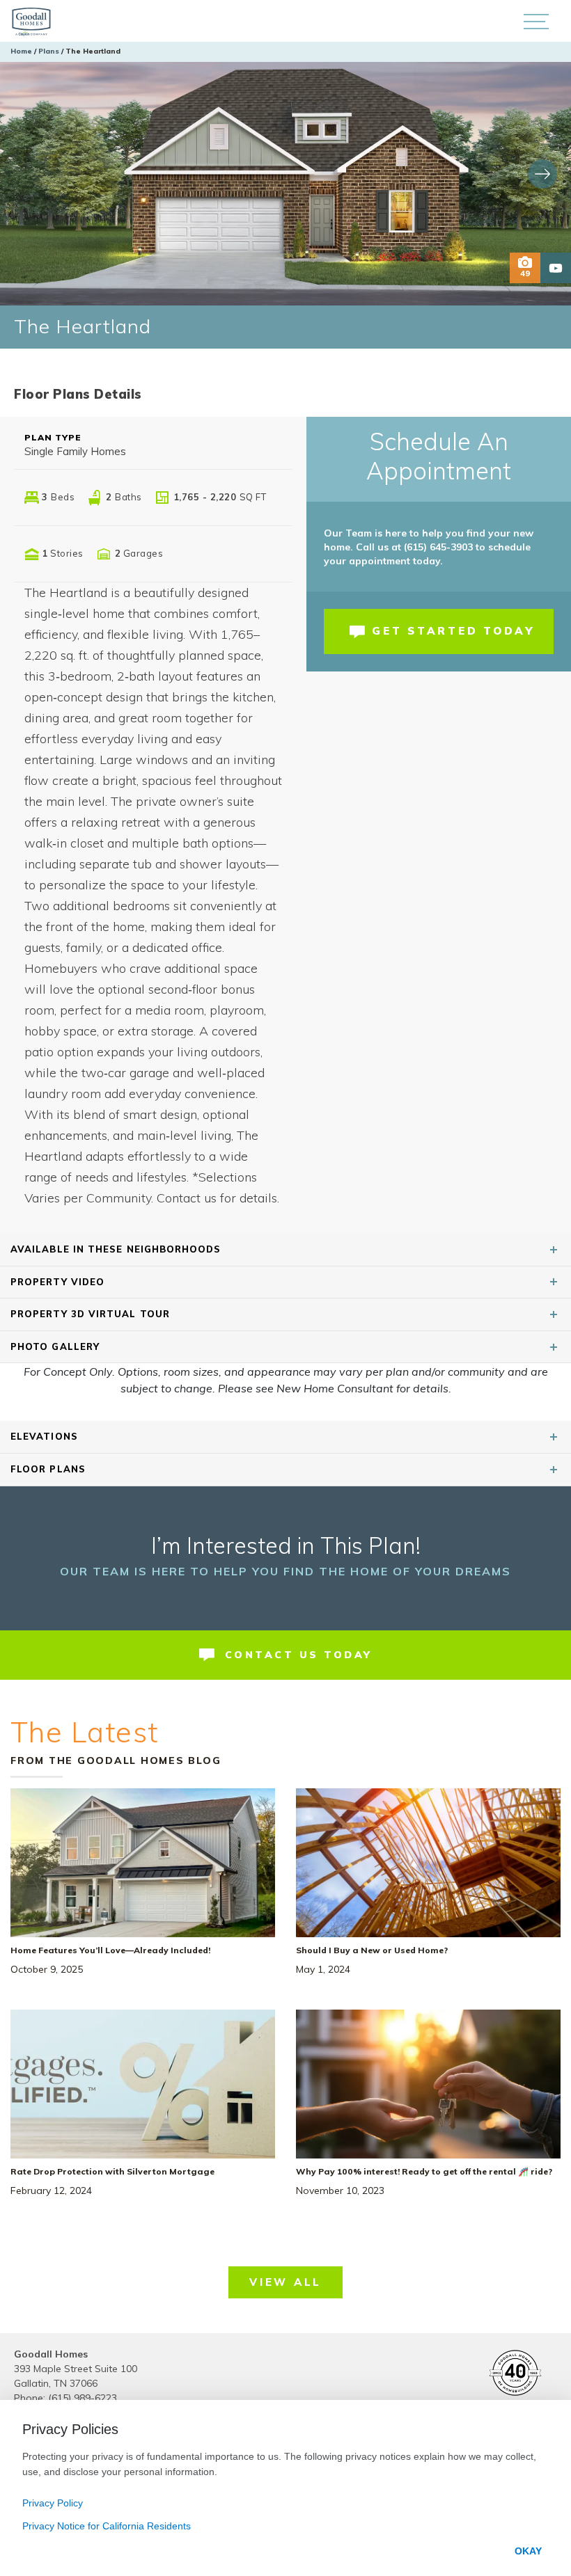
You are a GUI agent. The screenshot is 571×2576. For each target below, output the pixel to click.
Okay (528, 2551)
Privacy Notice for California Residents (107, 2526)
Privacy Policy (53, 2503)
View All (285, 2282)
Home (21, 51)
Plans (49, 51)
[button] (536, 21)
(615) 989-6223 (83, 2398)
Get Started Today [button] (453, 631)
